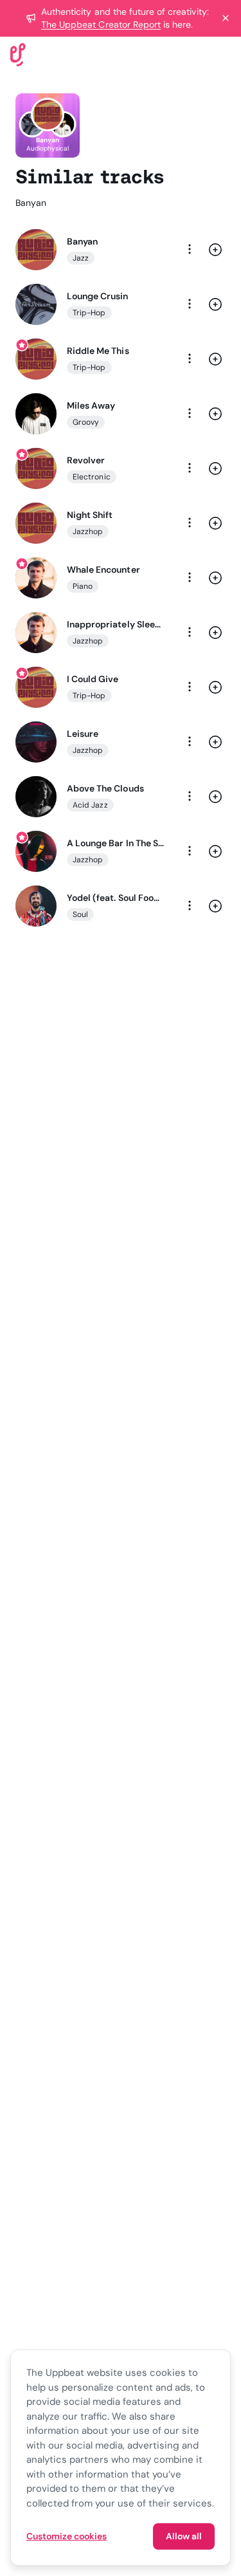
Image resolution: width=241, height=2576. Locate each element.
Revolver (86, 460)
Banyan (82, 241)
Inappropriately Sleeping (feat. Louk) (115, 624)
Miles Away (91, 405)
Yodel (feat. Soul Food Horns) (115, 898)
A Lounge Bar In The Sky (115, 843)
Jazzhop (88, 532)
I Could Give (93, 679)
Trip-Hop (89, 313)
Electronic (92, 477)
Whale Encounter (103, 570)
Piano (83, 586)
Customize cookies (67, 2536)
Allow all (184, 2536)
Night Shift (90, 515)
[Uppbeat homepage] (18, 54)
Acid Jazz (90, 805)
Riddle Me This (98, 351)
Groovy (86, 422)
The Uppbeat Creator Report (101, 24)
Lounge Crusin (98, 296)
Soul (80, 914)
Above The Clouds (105, 788)
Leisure (83, 734)
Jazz (81, 258)
